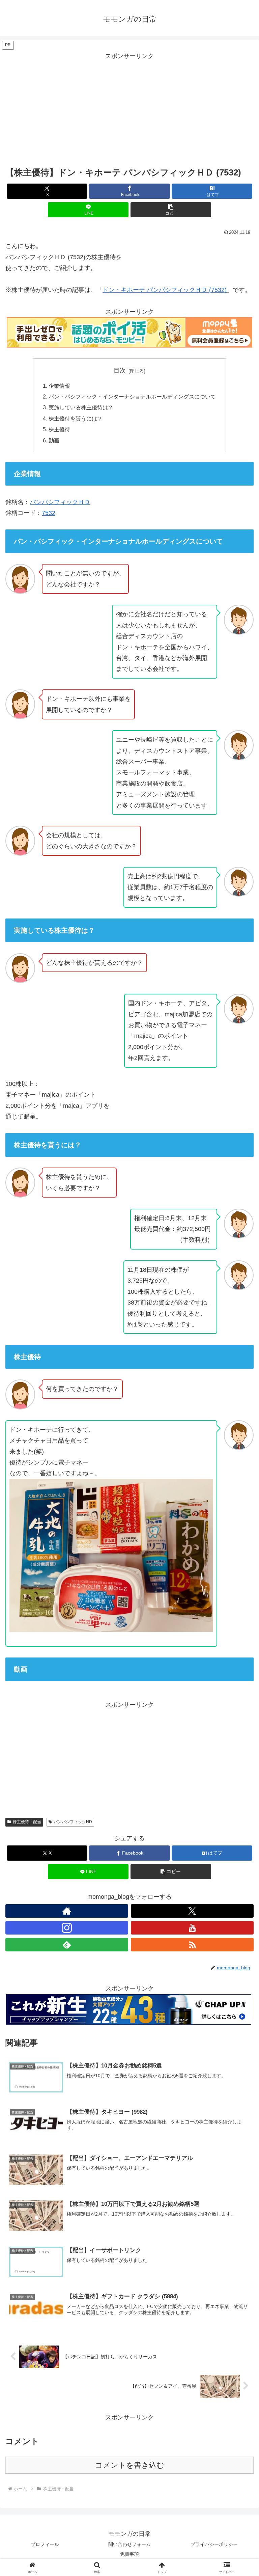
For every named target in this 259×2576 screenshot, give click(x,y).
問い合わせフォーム (129, 2544)
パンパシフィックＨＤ (60, 502)
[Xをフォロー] (192, 1911)
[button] (171, 210)
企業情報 (59, 386)
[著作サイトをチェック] (67, 1911)
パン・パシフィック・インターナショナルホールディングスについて (132, 396)
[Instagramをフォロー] (67, 1928)
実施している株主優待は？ (81, 407)
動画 (54, 440)
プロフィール (45, 2544)
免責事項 (129, 2554)
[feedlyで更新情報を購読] (67, 1945)
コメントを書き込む (130, 2465)
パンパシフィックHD (73, 1822)
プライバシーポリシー (214, 2544)
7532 (49, 513)
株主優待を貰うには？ (76, 418)
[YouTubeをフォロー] (192, 1928)
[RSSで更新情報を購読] (192, 1945)
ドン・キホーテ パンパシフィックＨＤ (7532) (165, 290)
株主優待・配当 (27, 1822)
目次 (120, 371)
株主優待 (59, 429)
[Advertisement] (129, 109)
